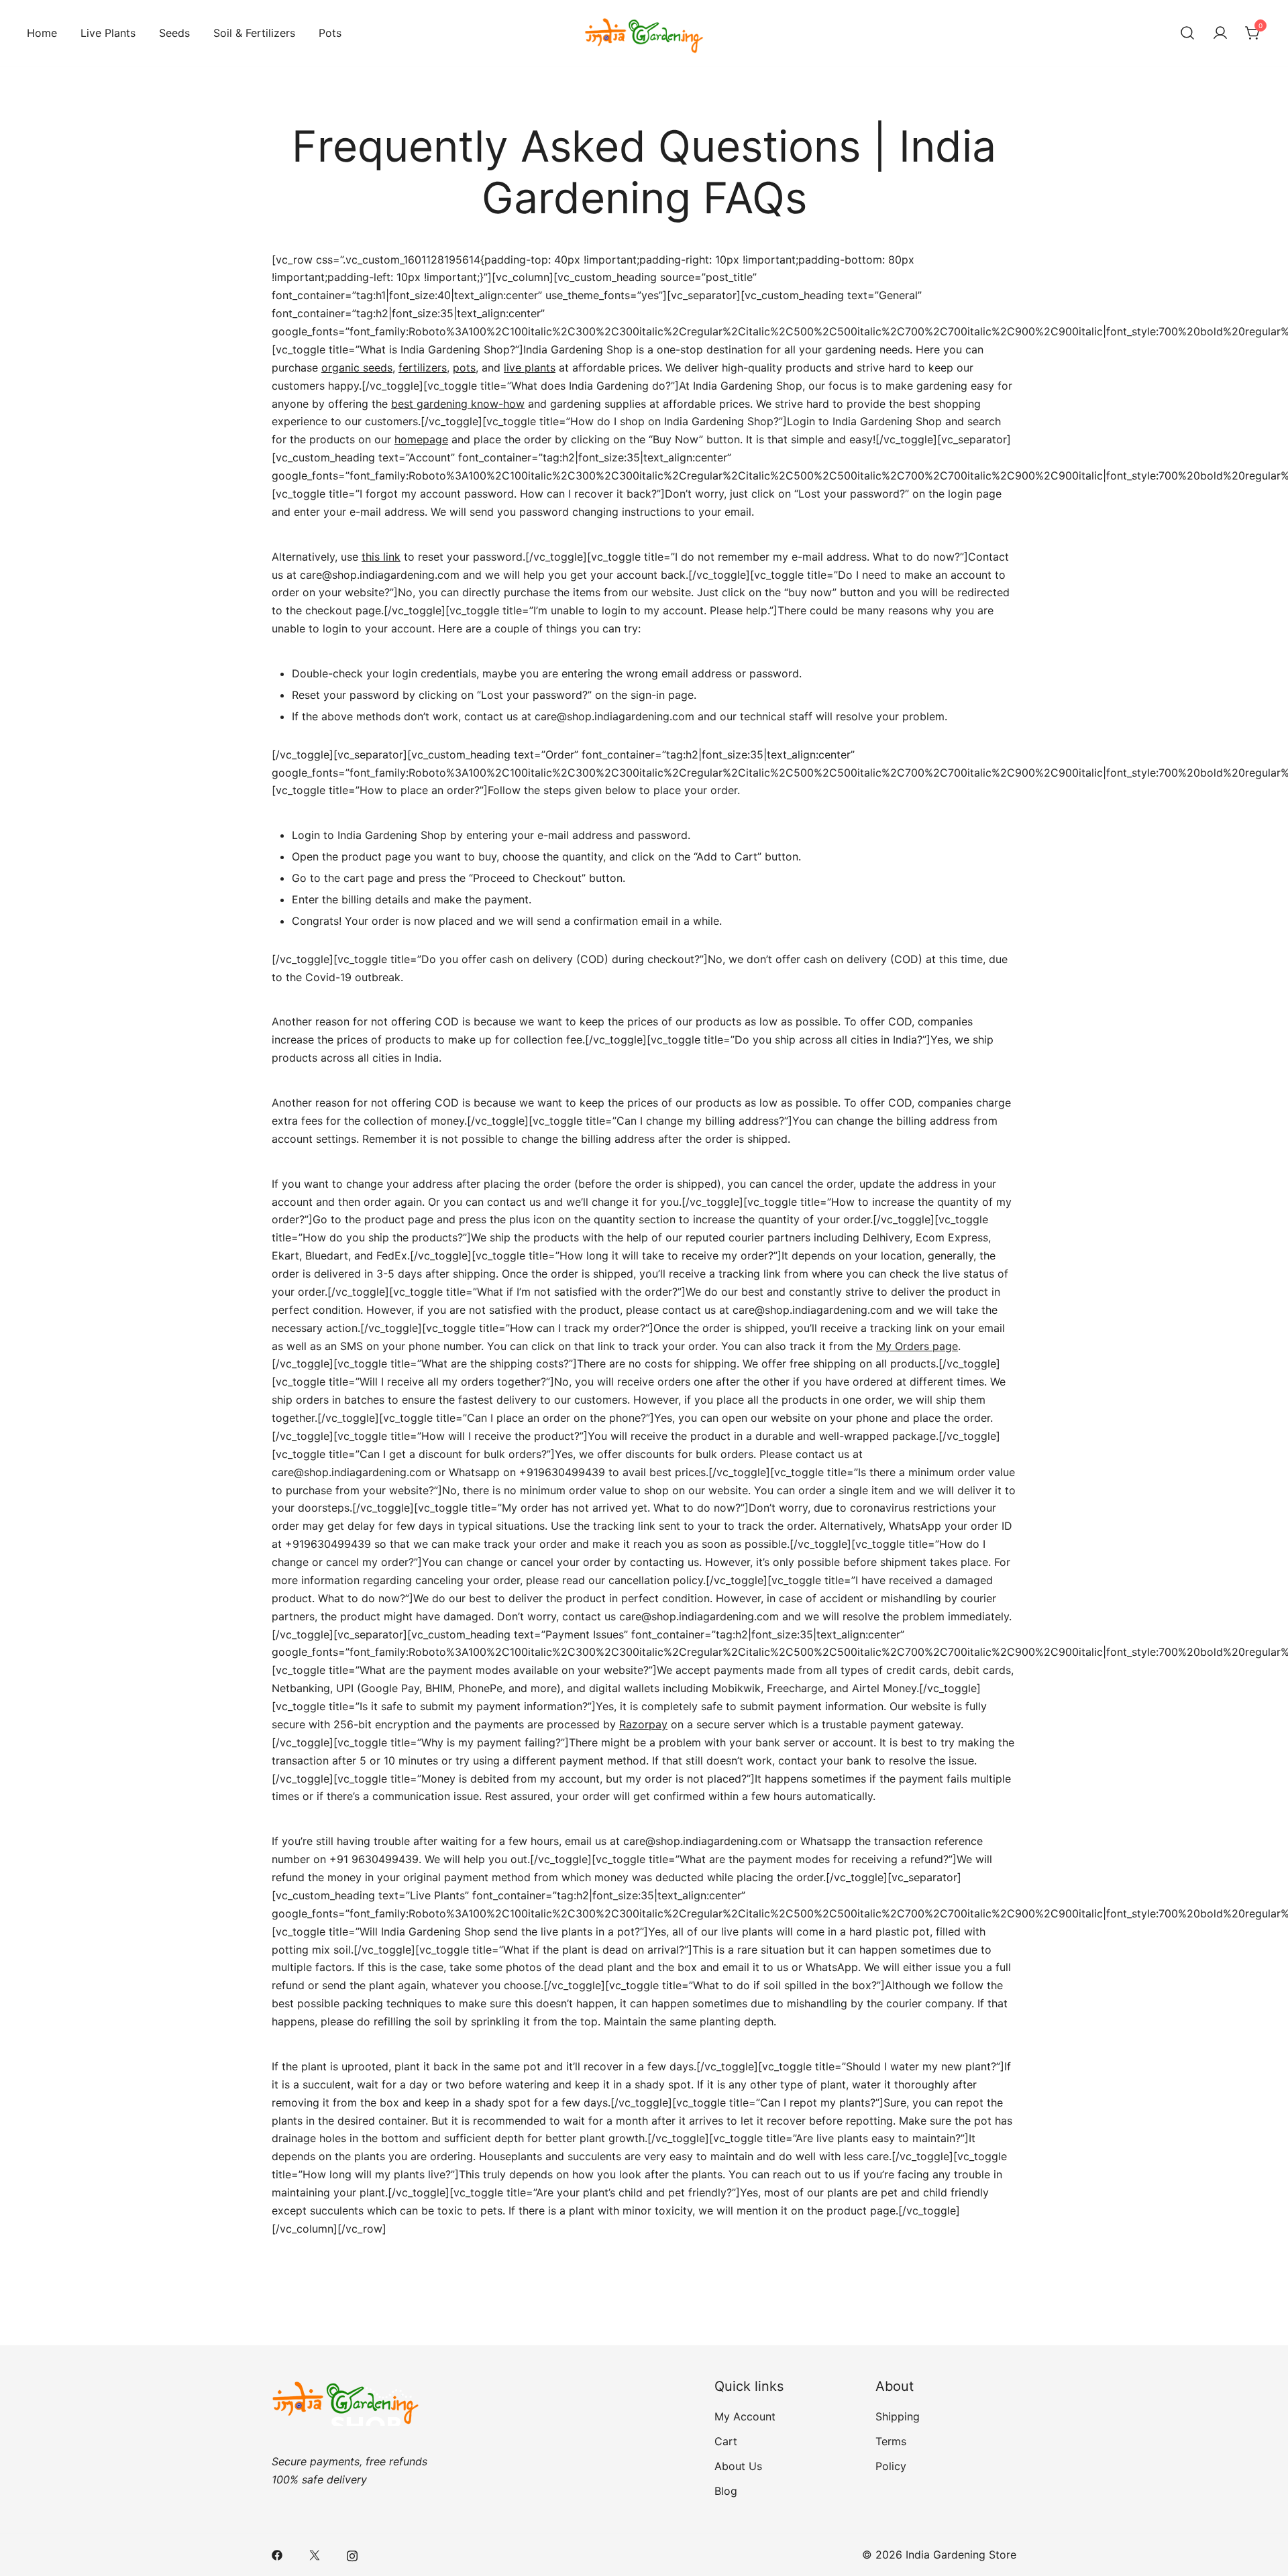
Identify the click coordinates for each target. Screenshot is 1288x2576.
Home (42, 33)
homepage (421, 439)
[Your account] (1220, 34)
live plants (530, 368)
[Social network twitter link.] (315, 2555)
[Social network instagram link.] (352, 2555)
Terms (891, 2441)
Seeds (174, 33)
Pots (330, 33)
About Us (738, 2466)
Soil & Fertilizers (254, 33)
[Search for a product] (1187, 34)
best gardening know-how (458, 404)
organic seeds (357, 368)
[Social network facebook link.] (277, 2555)
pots (464, 368)
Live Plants (108, 33)
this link (381, 557)
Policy (891, 2466)
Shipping (898, 2416)
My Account (745, 2416)
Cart (726, 2441)
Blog (726, 2491)
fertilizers (423, 368)
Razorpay (643, 1724)
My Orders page (917, 1346)
